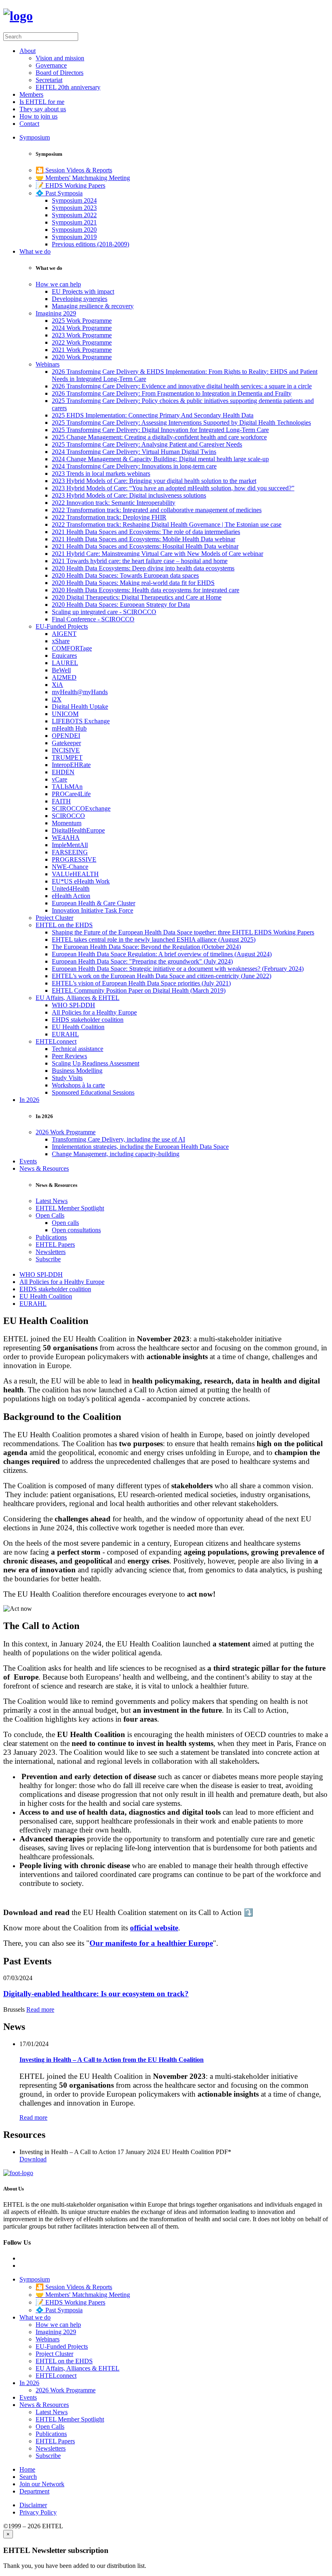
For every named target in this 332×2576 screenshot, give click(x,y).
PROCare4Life (71, 794)
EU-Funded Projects (62, 626)
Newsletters (51, 1252)
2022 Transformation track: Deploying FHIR (109, 517)
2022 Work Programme (82, 342)
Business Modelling (77, 1071)
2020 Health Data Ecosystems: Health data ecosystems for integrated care (146, 590)
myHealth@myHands (80, 692)
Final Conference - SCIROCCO (93, 619)
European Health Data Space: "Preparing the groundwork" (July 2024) (142, 961)
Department (34, 2491)
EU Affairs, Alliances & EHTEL (78, 998)
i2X (57, 699)
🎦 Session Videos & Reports (74, 170)
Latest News (52, 1201)
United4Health (71, 889)
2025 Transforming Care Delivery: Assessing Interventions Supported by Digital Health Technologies (181, 423)
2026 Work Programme (66, 1132)
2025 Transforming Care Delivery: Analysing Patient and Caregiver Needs (147, 444)
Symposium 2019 (74, 237)
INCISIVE (66, 750)
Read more (40, 2009)
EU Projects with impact (83, 291)
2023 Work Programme (82, 335)
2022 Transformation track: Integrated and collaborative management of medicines (157, 510)
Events (28, 1161)
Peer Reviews (69, 1056)
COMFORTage (72, 648)
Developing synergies (80, 299)
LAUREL (65, 663)
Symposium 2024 (74, 200)
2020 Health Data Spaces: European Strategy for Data (121, 605)
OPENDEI (66, 736)
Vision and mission (60, 58)
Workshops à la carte (78, 1085)
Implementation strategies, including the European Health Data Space (140, 1147)
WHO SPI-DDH (73, 1005)
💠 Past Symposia (59, 193)
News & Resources (44, 1168)
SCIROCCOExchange (81, 808)
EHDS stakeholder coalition (88, 1020)
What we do (35, 251)
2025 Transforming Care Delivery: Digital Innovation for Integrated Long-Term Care (160, 430)
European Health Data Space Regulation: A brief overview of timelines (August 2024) (162, 954)
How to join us (38, 116)
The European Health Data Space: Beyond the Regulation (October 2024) (146, 947)
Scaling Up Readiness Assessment (96, 1063)
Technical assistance (78, 1049)
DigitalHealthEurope (78, 830)
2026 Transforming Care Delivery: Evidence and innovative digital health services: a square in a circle (182, 386)
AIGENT (64, 634)
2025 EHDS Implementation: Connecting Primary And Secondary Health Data (153, 415)
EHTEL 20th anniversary (68, 87)
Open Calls (50, 1215)
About (28, 51)
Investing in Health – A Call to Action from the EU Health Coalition (112, 2060)
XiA (57, 685)
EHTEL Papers (55, 1245)
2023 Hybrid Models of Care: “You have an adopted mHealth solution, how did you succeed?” (173, 488)
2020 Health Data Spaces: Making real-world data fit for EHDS (133, 583)
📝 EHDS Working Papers (70, 185)
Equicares (64, 656)
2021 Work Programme (82, 350)
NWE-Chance (70, 867)
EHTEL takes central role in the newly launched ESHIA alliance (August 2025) (154, 940)
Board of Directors (60, 73)
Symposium (35, 137)
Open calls (65, 1223)
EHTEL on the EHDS (64, 925)
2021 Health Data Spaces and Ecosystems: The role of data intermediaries (146, 532)
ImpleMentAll (70, 845)
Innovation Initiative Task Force (93, 910)
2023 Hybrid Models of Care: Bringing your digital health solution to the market (154, 481)
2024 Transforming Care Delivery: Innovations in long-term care (134, 466)
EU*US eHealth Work (81, 881)
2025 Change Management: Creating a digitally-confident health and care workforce (159, 437)
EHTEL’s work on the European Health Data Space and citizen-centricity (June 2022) (162, 976)
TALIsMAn (67, 787)
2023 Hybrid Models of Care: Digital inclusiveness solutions (129, 495)
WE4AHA (66, 838)
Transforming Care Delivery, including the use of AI (118, 1139)
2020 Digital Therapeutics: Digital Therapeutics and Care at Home (137, 597)
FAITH (61, 801)
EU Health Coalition (78, 1027)
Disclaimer (33, 2505)
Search (28, 2477)
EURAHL (65, 1034)
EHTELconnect (56, 1041)
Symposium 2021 (74, 222)
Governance (51, 65)
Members (31, 94)
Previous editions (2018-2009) (90, 244)
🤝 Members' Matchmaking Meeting (83, 178)
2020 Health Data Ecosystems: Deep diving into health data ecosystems (143, 568)
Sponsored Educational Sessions (93, 1092)
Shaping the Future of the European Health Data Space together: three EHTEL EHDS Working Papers (183, 932)
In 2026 (29, 1100)
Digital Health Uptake (80, 706)
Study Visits (67, 1078)
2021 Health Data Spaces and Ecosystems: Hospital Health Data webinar (145, 546)
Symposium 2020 (74, 230)
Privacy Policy (38, 2512)
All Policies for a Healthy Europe (94, 1012)
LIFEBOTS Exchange (81, 721)
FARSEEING (70, 852)
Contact (29, 124)
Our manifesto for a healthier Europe (151, 1943)
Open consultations (76, 1230)
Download (33, 2159)
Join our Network (42, 2484)
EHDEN (63, 772)
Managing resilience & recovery (93, 306)
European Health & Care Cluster (94, 903)
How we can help (58, 284)
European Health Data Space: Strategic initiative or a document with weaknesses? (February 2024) (178, 969)
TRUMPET (67, 757)
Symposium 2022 (74, 215)
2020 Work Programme (82, 357)
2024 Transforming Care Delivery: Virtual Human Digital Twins (134, 452)
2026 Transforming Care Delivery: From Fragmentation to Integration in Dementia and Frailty (172, 393)
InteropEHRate (71, 765)
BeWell (61, 670)
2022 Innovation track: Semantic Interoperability (114, 503)
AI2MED (64, 677)
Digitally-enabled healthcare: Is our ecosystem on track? (96, 1994)
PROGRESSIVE (74, 859)
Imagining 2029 (56, 313)
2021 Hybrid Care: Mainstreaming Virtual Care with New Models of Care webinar (157, 554)
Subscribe (48, 1259)
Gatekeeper (66, 743)
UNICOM (65, 714)
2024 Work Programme (82, 328)
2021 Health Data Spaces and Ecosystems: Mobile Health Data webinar (144, 539)
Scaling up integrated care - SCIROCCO (104, 612)
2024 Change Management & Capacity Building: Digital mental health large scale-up (160, 459)
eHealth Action (71, 896)
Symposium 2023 (74, 208)
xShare (61, 641)
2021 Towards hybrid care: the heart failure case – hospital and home (140, 561)
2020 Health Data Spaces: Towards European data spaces (125, 575)
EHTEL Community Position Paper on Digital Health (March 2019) (139, 990)
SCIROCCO (68, 816)
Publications (51, 1237)
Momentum (67, 823)
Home (27, 2469)
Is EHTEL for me (42, 102)
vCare (60, 779)
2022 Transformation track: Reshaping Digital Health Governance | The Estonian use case (167, 524)
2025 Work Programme (82, 321)
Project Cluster (54, 918)
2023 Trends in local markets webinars (101, 473)
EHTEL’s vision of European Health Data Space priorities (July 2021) (141, 983)
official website (154, 1928)
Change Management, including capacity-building (116, 1154)
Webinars (48, 364)
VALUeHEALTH (75, 874)
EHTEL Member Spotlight (70, 1208)
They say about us (43, 109)
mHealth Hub (69, 728)
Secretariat (49, 80)
